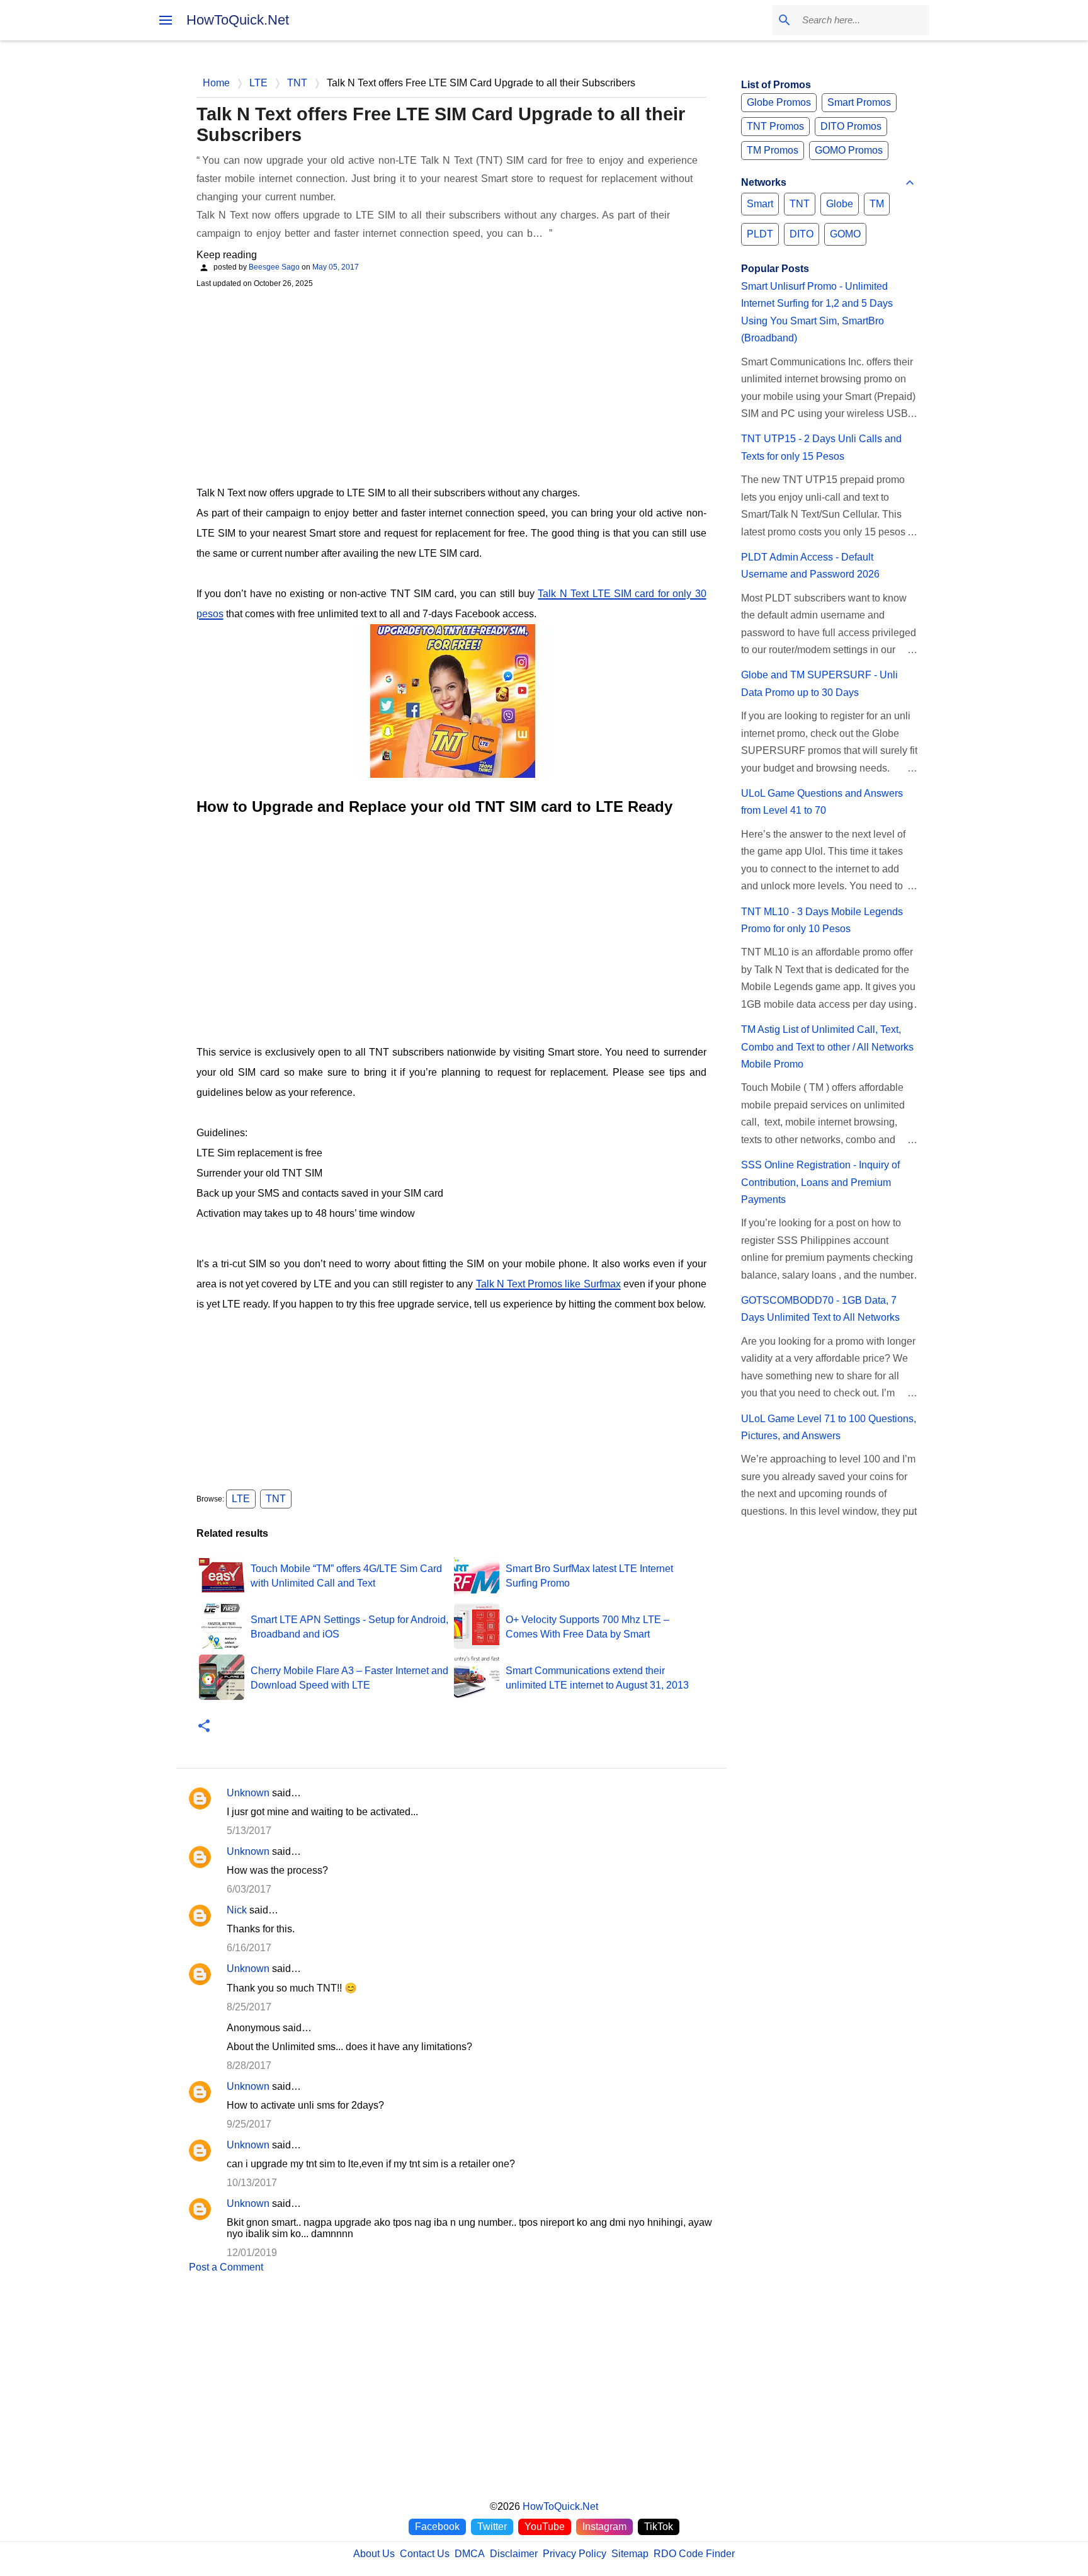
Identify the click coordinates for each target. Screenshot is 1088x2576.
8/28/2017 (249, 2066)
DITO (802, 234)
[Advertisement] (451, 385)
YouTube (545, 2527)
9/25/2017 (249, 2124)
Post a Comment (226, 2267)
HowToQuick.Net (238, 20)
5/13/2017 (249, 1831)
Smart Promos (859, 102)
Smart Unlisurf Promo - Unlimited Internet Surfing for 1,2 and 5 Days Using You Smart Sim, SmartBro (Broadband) (817, 312)
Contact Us (425, 2554)
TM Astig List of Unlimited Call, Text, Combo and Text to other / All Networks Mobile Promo (827, 1047)
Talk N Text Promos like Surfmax (548, 1284)
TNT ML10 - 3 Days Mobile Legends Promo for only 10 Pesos (822, 920)
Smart (760, 204)
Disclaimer (514, 2554)
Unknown (248, 1793)
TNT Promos (775, 126)
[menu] (166, 20)
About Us (374, 2554)
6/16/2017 (249, 1948)
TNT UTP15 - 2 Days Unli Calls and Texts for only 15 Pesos (821, 447)
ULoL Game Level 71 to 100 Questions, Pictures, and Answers (829, 1427)
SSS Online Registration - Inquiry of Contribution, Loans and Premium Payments (820, 1182)
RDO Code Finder (694, 2554)
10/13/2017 (252, 2183)
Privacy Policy (575, 2554)
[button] (204, 1727)
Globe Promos (779, 102)
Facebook (437, 2527)
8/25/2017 (249, 2007)
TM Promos (773, 150)
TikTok (659, 2527)
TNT (276, 1499)
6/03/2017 (249, 1889)
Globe (840, 204)
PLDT (760, 234)
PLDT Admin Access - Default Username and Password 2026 (810, 566)
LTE (241, 1499)
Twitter (492, 2527)
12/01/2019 (252, 2253)
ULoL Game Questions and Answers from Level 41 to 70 (822, 802)
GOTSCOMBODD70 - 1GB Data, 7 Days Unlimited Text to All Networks (820, 1309)
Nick (237, 1910)
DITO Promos (851, 126)
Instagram (604, 2527)
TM (877, 204)
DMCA (470, 2554)
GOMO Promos (849, 150)
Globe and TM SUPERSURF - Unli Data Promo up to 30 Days (819, 683)
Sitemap (630, 2554)
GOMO (845, 234)
